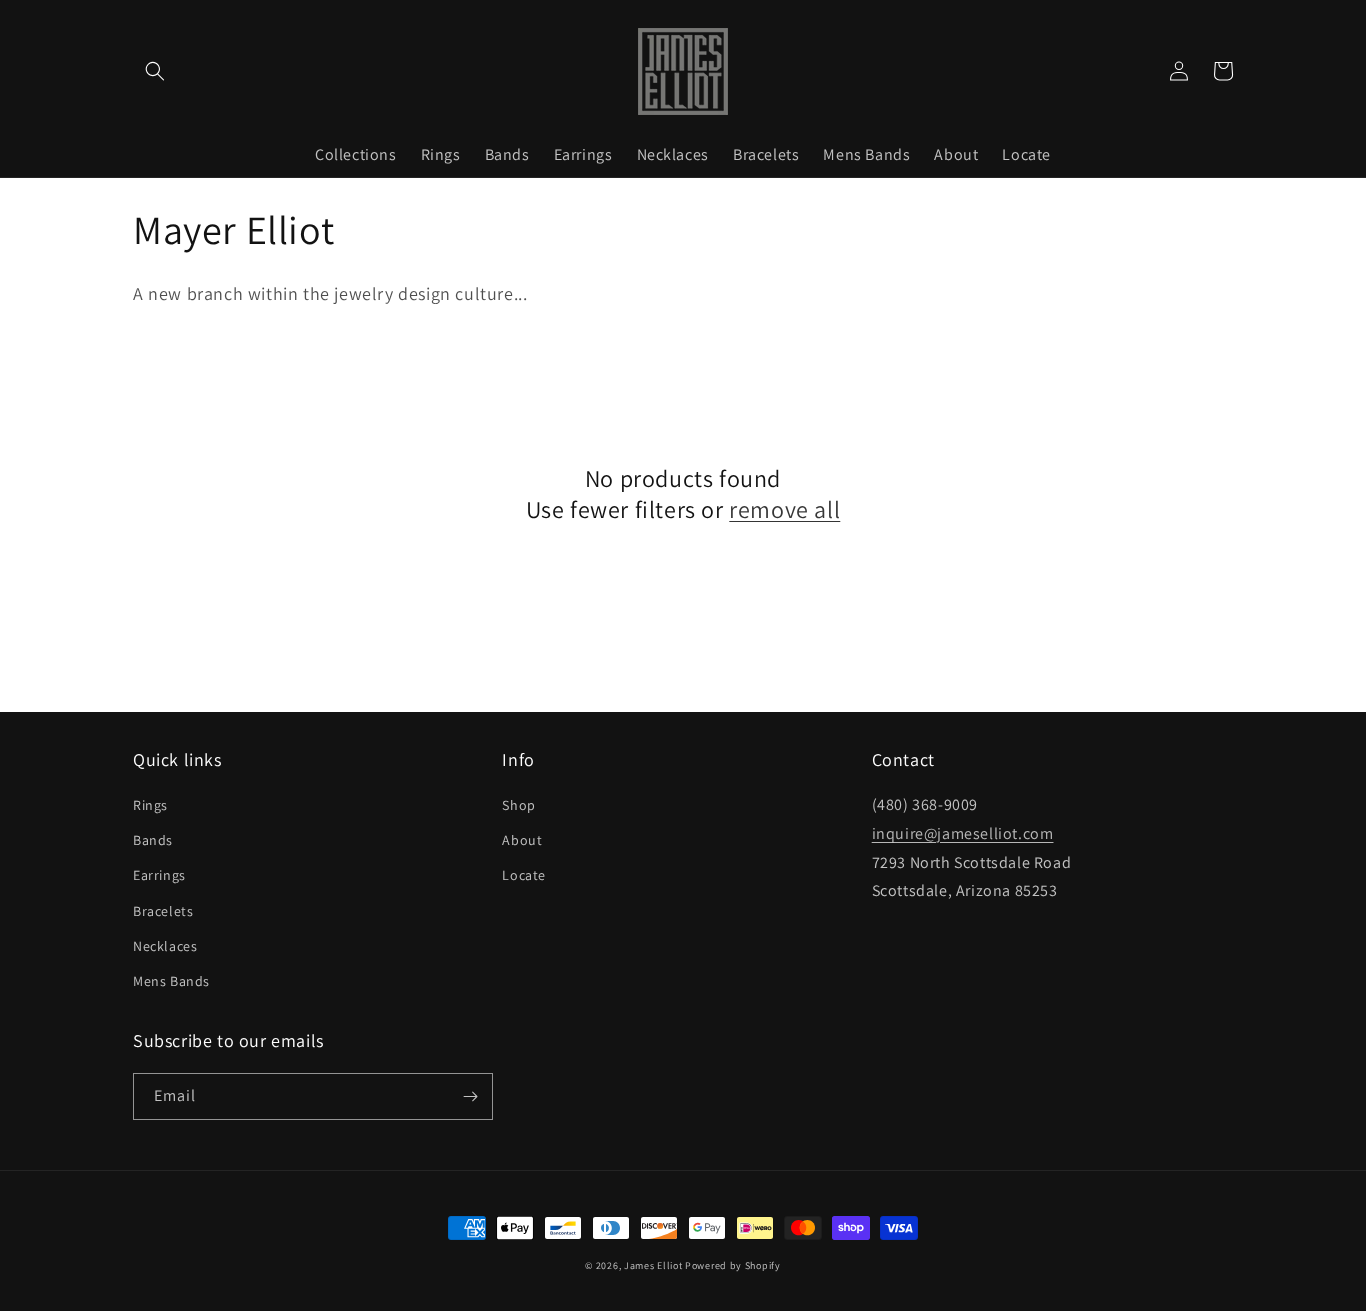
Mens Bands (171, 981)
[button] (155, 71)
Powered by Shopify (733, 1265)
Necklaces (165, 946)
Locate (524, 875)
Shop (518, 805)
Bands (153, 840)
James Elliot (653, 1265)
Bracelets (163, 911)
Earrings (159, 875)
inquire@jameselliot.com (963, 833)
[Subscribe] (470, 1096)
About (522, 840)
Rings (150, 805)
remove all (784, 509)
